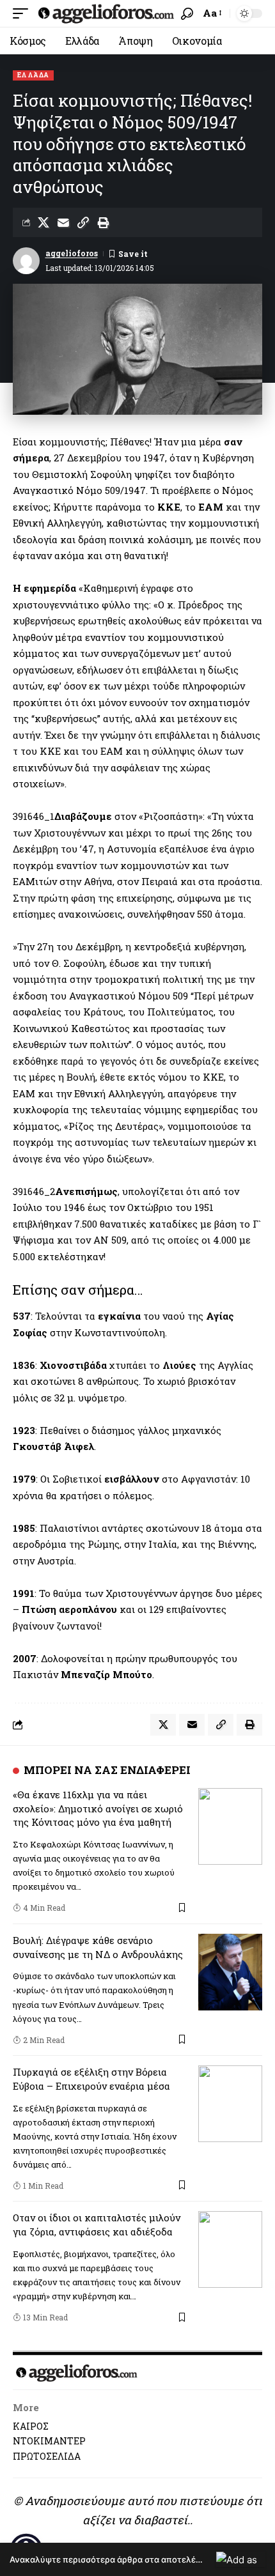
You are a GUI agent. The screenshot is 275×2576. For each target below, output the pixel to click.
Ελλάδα (33, 75)
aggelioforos (72, 253)
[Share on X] (43, 222)
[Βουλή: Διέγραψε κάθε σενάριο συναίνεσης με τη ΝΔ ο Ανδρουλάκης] (230, 1972)
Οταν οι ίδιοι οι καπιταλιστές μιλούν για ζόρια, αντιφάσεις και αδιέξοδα (97, 2225)
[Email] (63, 222)
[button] (24, 13)
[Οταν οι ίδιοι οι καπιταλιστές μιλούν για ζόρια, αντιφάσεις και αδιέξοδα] (230, 2249)
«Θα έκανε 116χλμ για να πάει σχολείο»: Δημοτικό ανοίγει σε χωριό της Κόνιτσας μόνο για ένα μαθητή (98, 1809)
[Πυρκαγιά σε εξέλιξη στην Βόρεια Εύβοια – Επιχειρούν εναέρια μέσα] (230, 2104)
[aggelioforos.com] (106, 13)
